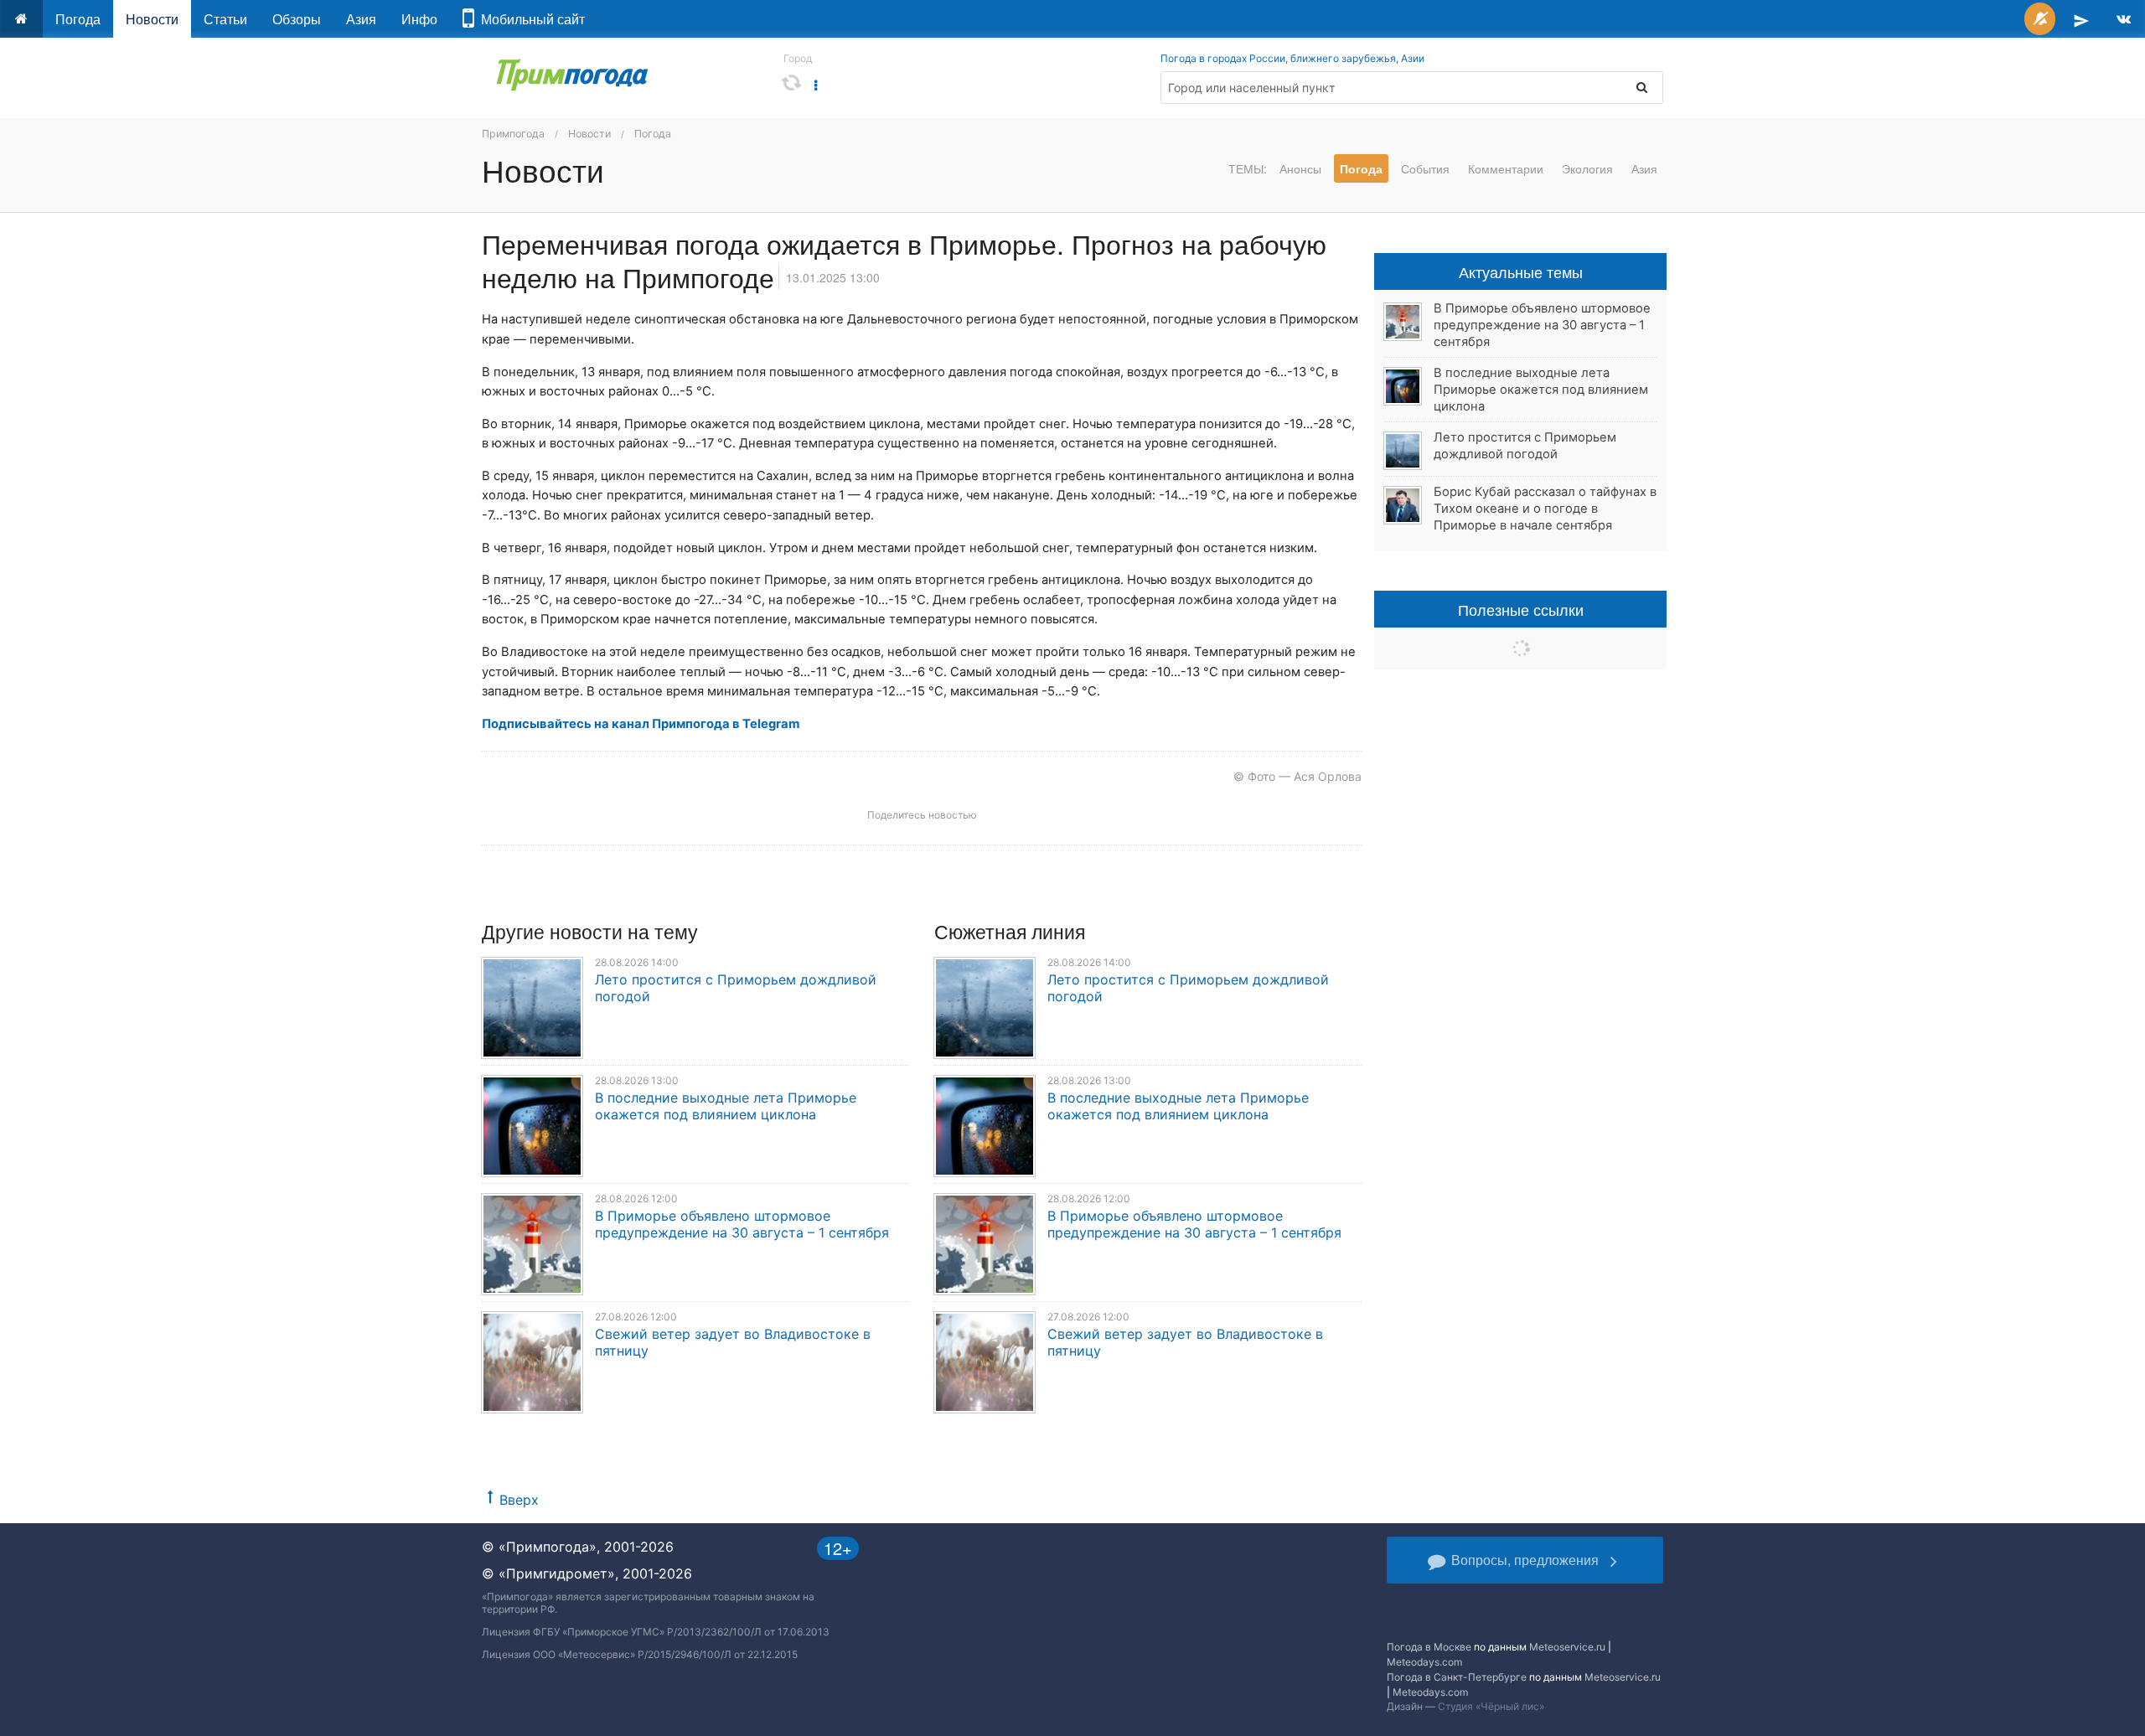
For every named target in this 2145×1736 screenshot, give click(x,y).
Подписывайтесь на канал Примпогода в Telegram (641, 724)
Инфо (419, 19)
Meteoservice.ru (1567, 1647)
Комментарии (1506, 168)
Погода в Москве (1429, 1647)
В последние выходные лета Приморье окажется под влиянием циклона (726, 1106)
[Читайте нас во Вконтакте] (2124, 19)
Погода (78, 19)
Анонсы (1300, 168)
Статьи (225, 19)
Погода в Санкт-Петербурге (1457, 1677)
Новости (152, 19)
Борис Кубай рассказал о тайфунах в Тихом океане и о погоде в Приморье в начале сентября (1545, 509)
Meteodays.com (1424, 1662)
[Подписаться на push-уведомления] (2040, 19)
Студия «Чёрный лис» (1491, 1706)
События (1425, 168)
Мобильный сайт (530, 19)
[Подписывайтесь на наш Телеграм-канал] (2081, 19)
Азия (361, 19)
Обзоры (297, 19)
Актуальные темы (1521, 271)
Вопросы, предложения (1525, 1560)
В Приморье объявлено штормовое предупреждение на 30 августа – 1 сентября (742, 1224)
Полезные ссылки (1521, 609)
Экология (1587, 168)
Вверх (519, 1500)
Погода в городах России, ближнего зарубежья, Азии (1292, 58)
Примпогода (513, 134)
